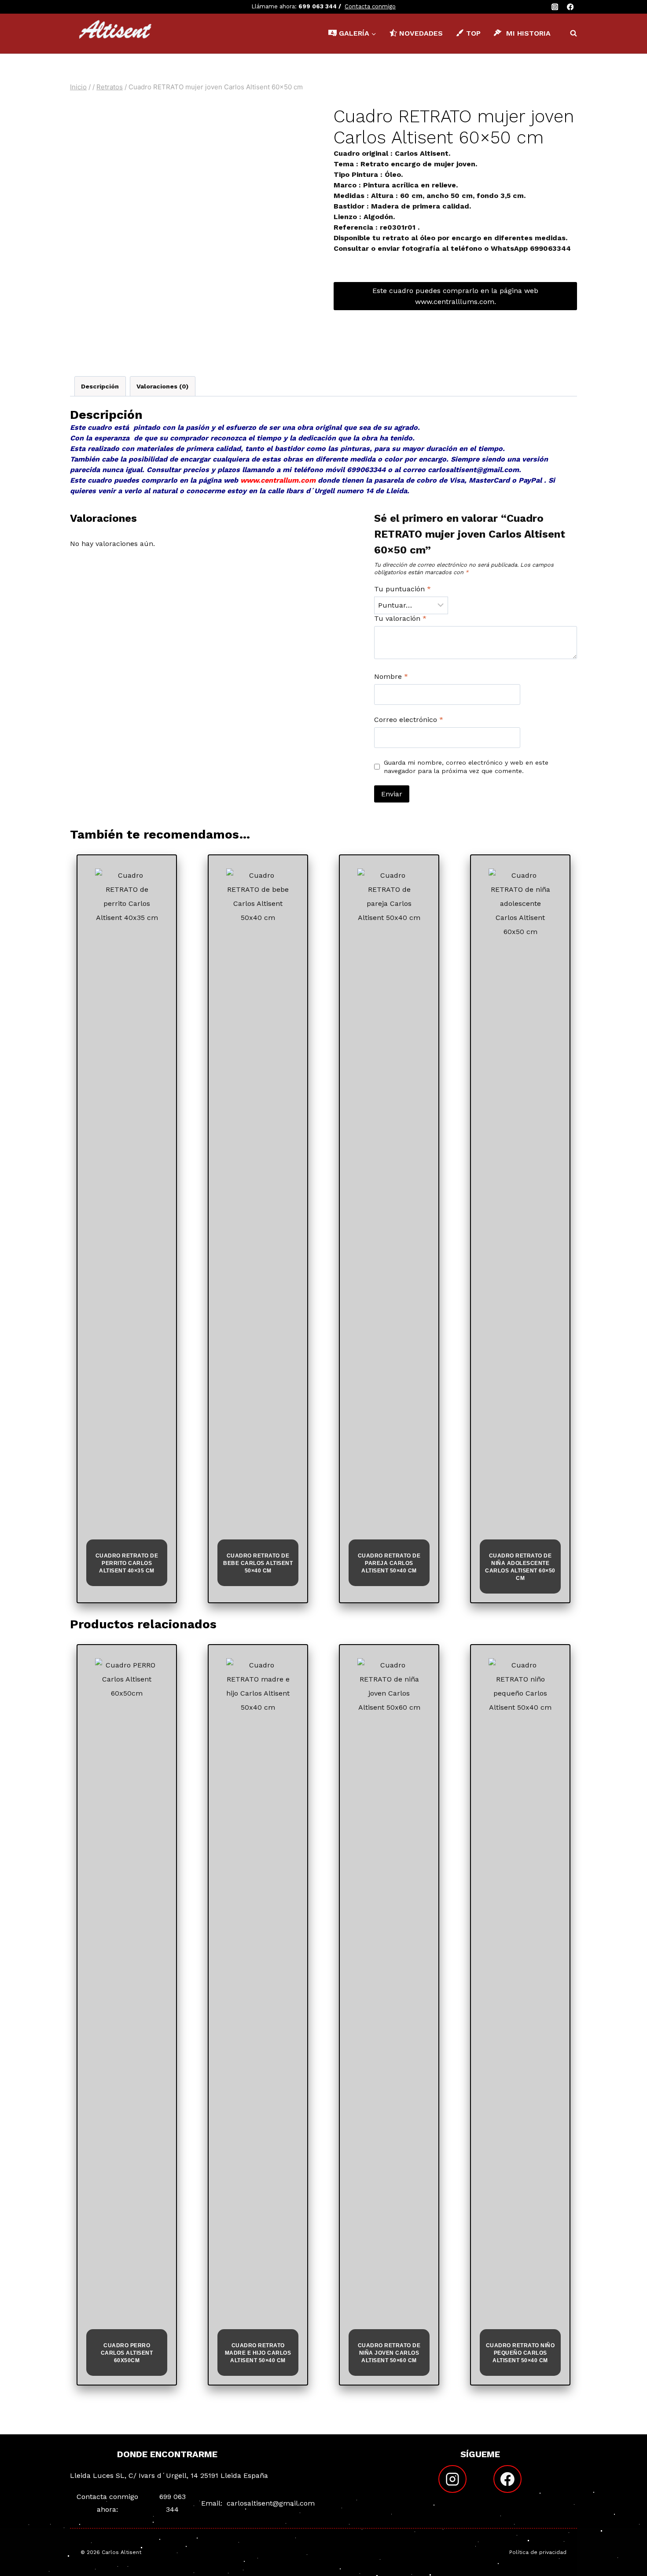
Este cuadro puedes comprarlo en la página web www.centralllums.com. (455, 296)
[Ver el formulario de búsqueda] (569, 33)
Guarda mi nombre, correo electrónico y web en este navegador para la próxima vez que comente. (466, 767)
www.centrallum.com (278, 480)
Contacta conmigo (370, 6)
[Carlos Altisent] (116, 33)
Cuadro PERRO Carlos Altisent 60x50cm (127, 2353)
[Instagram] (555, 7)
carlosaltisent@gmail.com (271, 2503)
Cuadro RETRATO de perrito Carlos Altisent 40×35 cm (127, 1563)
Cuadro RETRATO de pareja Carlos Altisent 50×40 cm (389, 1563)
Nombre (391, 676)
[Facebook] (570, 7)
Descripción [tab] (100, 386)
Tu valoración (400, 618)
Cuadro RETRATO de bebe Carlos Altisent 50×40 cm (258, 1563)
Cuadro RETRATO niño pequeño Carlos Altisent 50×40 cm (520, 2353)
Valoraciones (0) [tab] (162, 386)
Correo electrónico (409, 720)
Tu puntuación (403, 589)
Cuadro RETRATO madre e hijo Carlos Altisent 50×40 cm (258, 2353)
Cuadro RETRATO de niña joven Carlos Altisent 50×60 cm (389, 2353)
